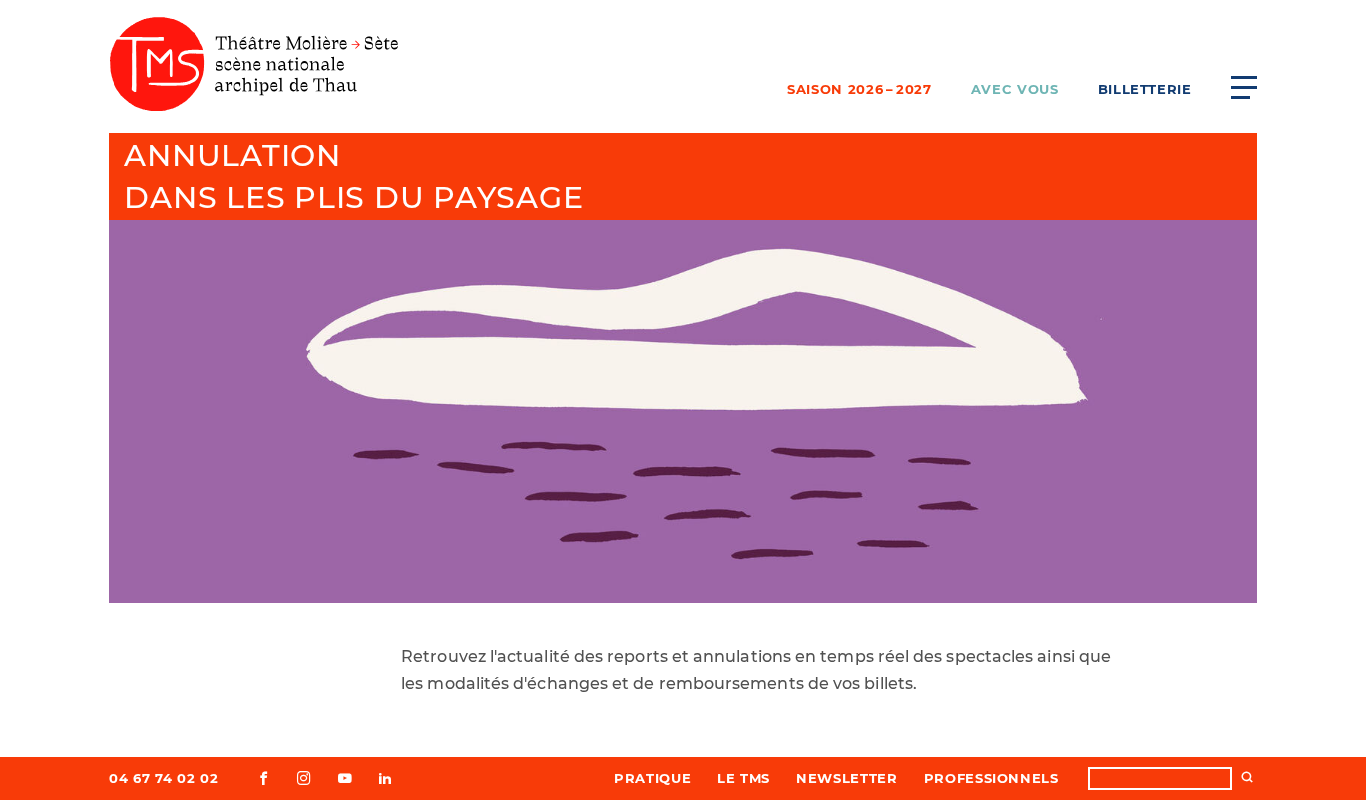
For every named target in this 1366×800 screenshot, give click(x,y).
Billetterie (1145, 89)
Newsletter (847, 778)
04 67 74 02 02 (163, 778)
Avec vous (1015, 89)
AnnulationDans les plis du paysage (353, 176)
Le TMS (743, 778)
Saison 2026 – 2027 (859, 89)
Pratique (652, 778)
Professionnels (991, 778)
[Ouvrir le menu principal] (1244, 87)
